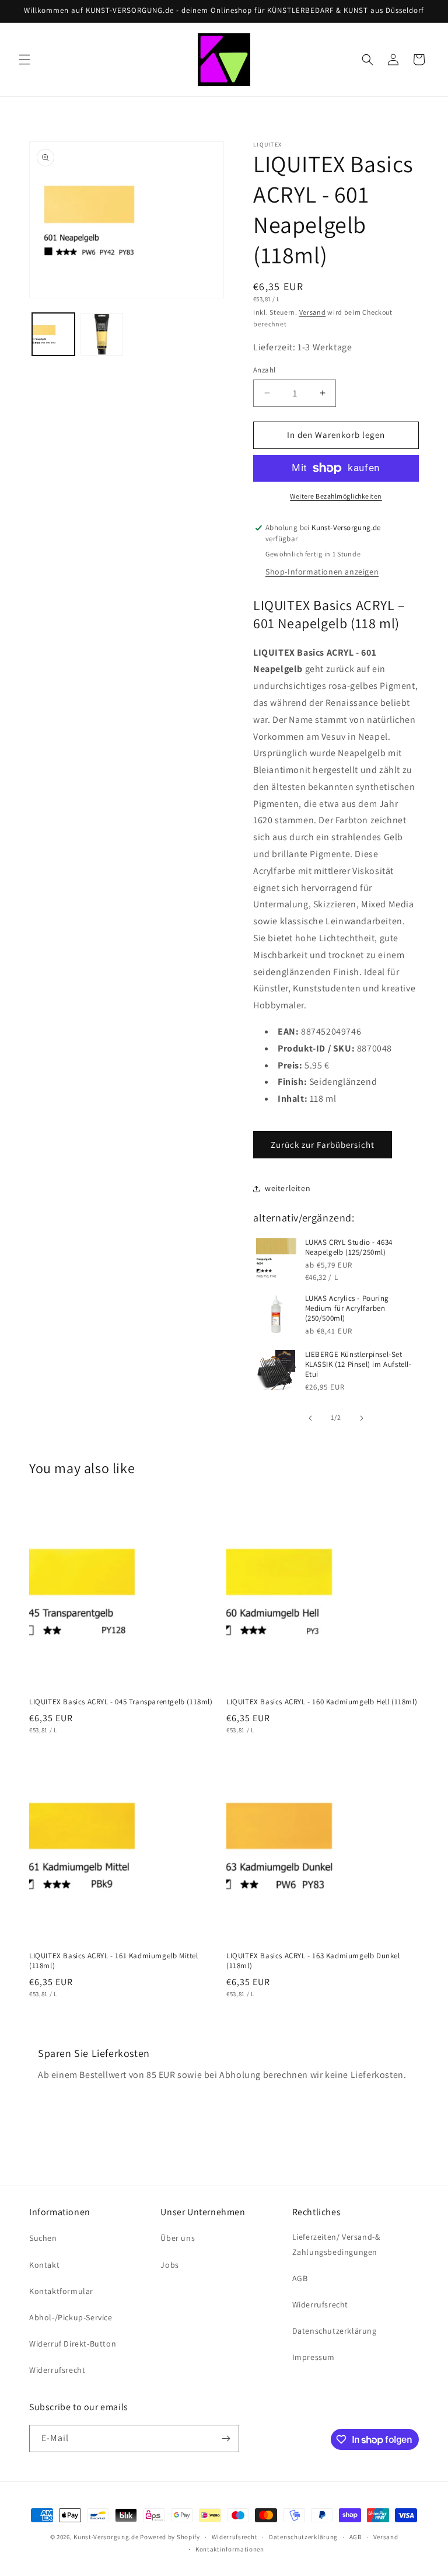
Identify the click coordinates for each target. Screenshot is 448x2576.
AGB (300, 2278)
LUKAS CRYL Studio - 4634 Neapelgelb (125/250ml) (349, 1247)
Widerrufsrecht (57, 2370)
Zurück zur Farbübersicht (323, 1145)
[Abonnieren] (226, 2439)
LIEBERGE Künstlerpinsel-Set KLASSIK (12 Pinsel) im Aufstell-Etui (358, 1364)
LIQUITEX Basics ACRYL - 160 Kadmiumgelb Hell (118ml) (322, 1702)
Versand (313, 312)
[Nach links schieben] (310, 1418)
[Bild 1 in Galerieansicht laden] (53, 334)
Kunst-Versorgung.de (106, 2537)
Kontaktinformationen (230, 2549)
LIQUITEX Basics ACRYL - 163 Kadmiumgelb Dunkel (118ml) (313, 1961)
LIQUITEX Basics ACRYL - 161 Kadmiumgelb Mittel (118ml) (114, 1961)
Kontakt (44, 2265)
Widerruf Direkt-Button (73, 2344)
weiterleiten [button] (288, 1188)
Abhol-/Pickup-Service (71, 2317)
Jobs (169, 2265)
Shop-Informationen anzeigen (322, 572)
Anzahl (264, 370)
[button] (24, 60)
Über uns (178, 2238)
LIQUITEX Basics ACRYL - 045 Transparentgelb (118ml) (121, 1702)
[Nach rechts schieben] (362, 1418)
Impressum (314, 2357)
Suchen (43, 2238)
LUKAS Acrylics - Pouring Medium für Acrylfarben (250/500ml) (347, 1308)
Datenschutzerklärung (335, 2331)
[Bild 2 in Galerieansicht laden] (102, 334)
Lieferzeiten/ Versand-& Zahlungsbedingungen (336, 2244)
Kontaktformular (61, 2291)
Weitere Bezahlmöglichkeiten (336, 496)
